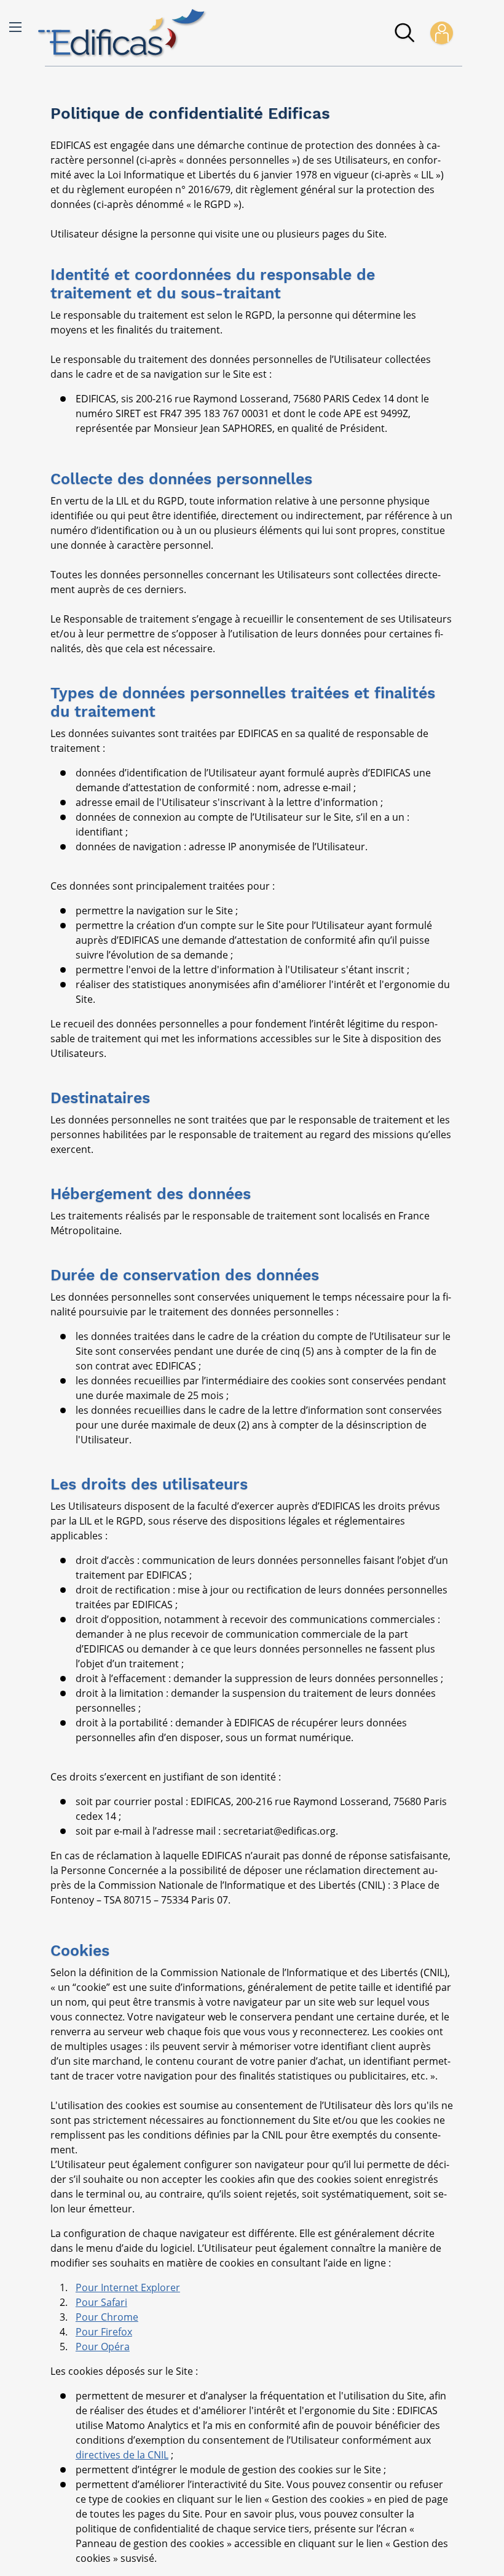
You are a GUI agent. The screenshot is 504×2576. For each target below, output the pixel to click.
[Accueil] (122, 33)
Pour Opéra (103, 2347)
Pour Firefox (104, 2332)
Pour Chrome (107, 2317)
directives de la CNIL (122, 2455)
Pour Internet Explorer (128, 2287)
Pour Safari (101, 2302)
